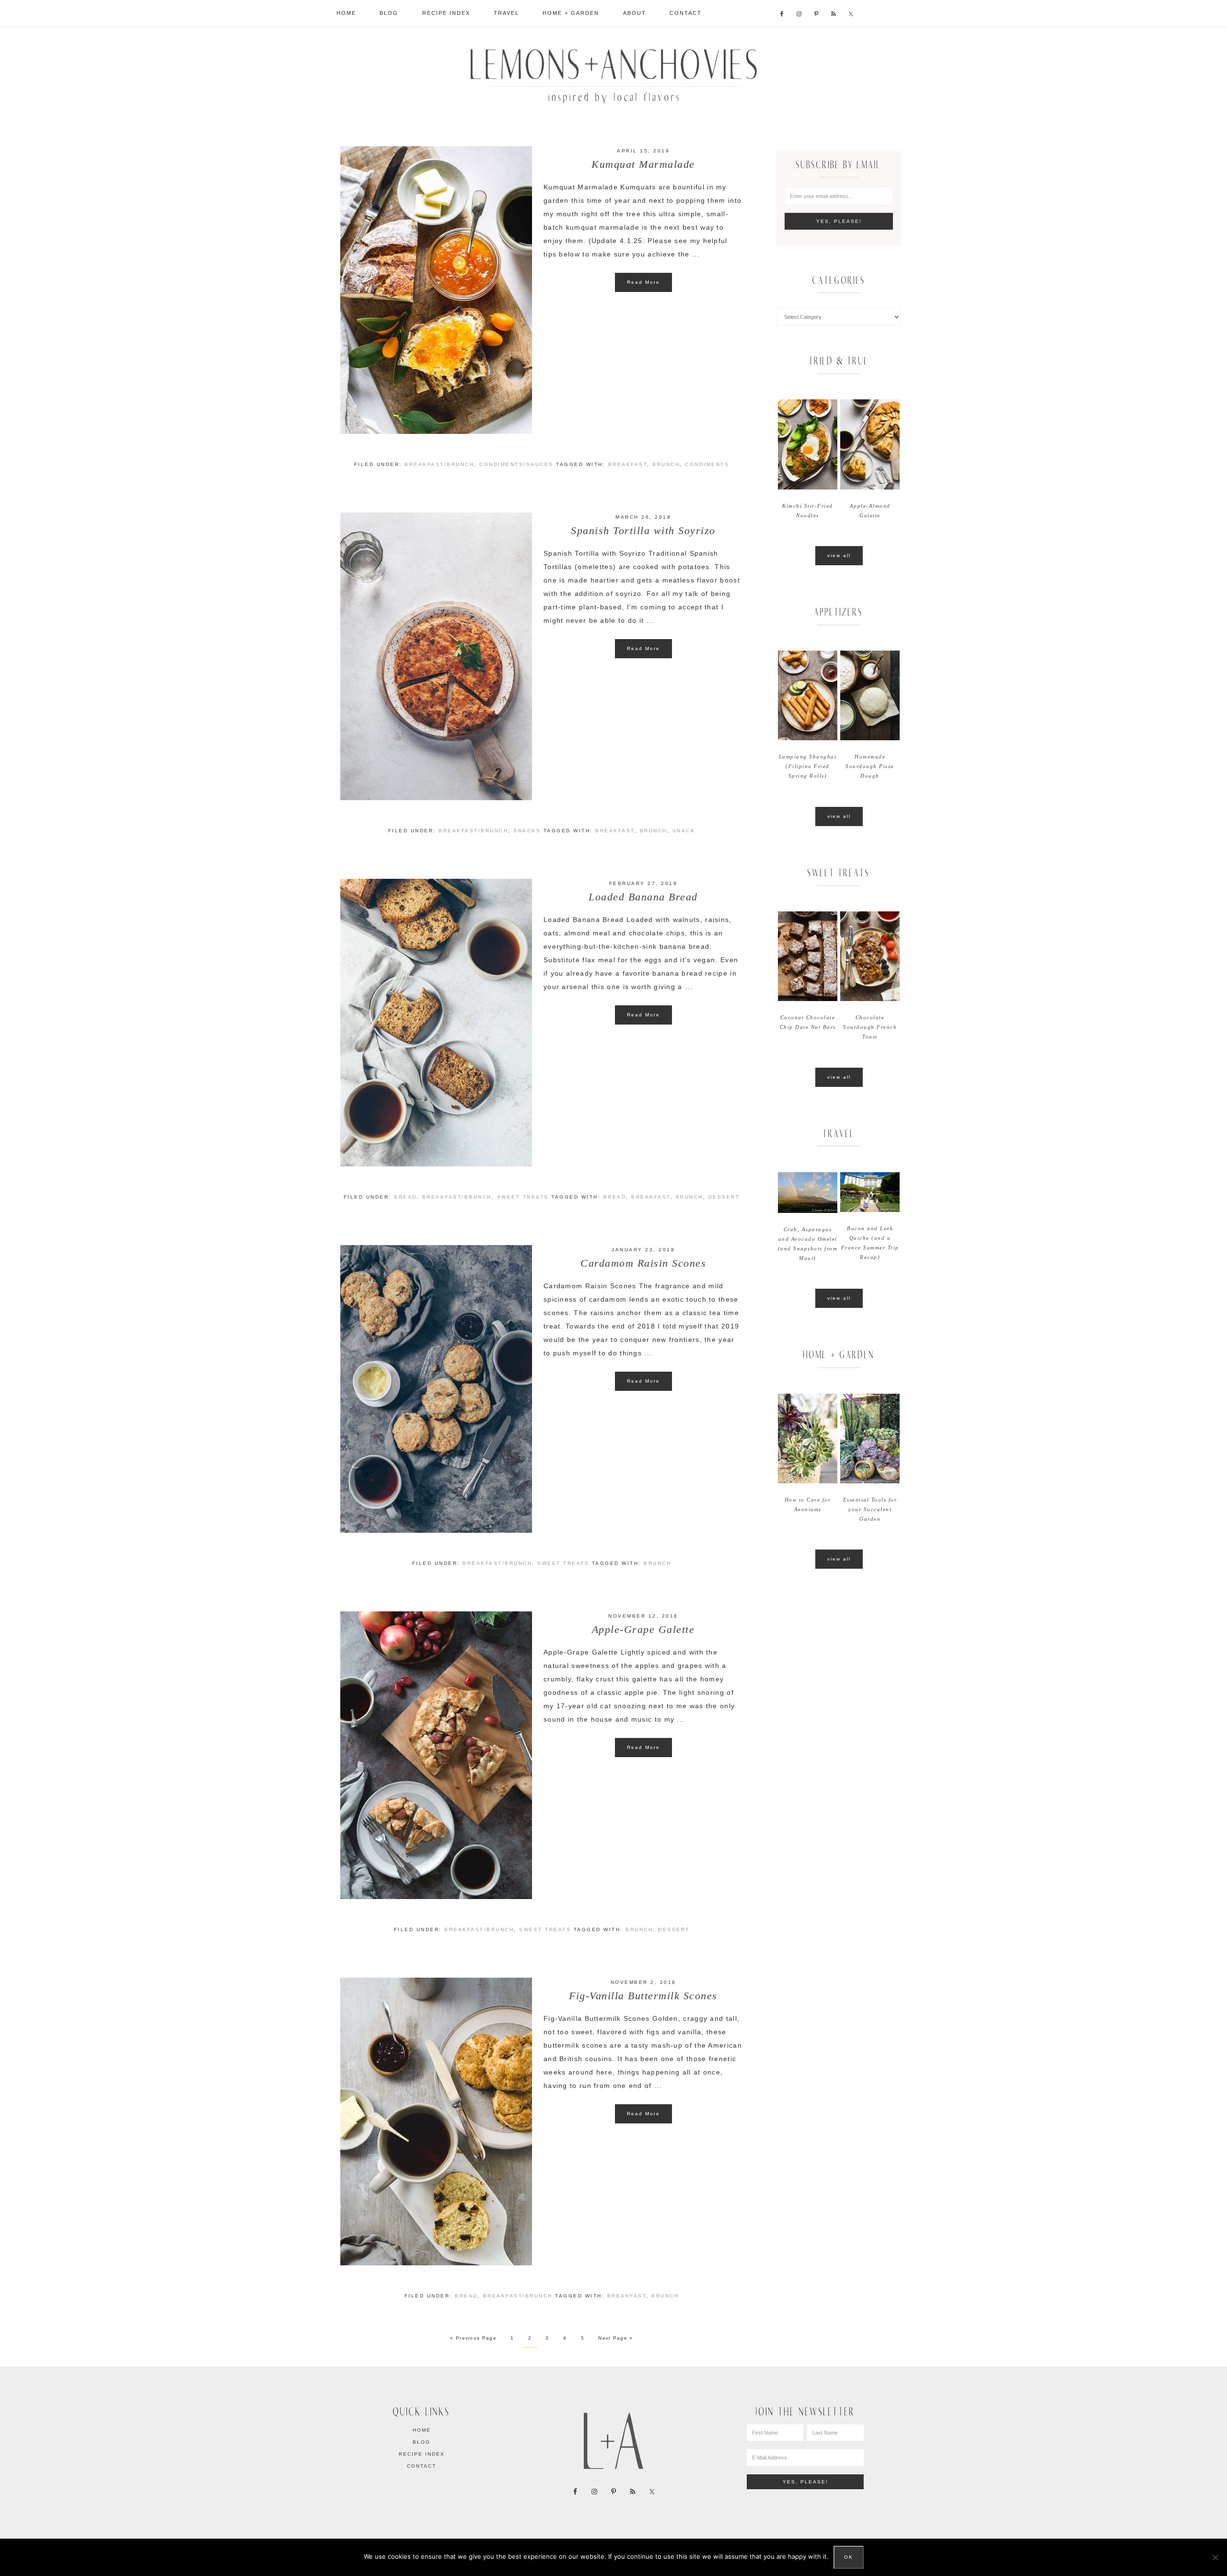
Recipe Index (422, 2454)
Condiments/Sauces (516, 464)
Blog (422, 2442)
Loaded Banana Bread (643, 897)
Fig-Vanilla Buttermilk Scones (643, 1996)
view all (839, 555)
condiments (707, 464)
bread (615, 1197)
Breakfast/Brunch (439, 464)
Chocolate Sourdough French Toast (870, 1027)
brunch (666, 464)
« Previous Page (473, 2338)
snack (684, 831)
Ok (849, 2557)
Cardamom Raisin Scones (643, 1263)
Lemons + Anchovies (613, 73)
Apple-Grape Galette (643, 1629)
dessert (724, 1197)
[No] (1215, 2557)
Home (422, 2430)
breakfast (628, 464)
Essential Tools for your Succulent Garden (870, 1509)
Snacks (527, 831)
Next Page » (615, 2338)
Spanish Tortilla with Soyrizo (643, 530)
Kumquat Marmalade (643, 164)
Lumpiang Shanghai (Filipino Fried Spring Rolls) (808, 766)
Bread (405, 1197)
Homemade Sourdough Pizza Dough (870, 766)
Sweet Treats (523, 1197)
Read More (643, 282)
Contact (422, 2466)
